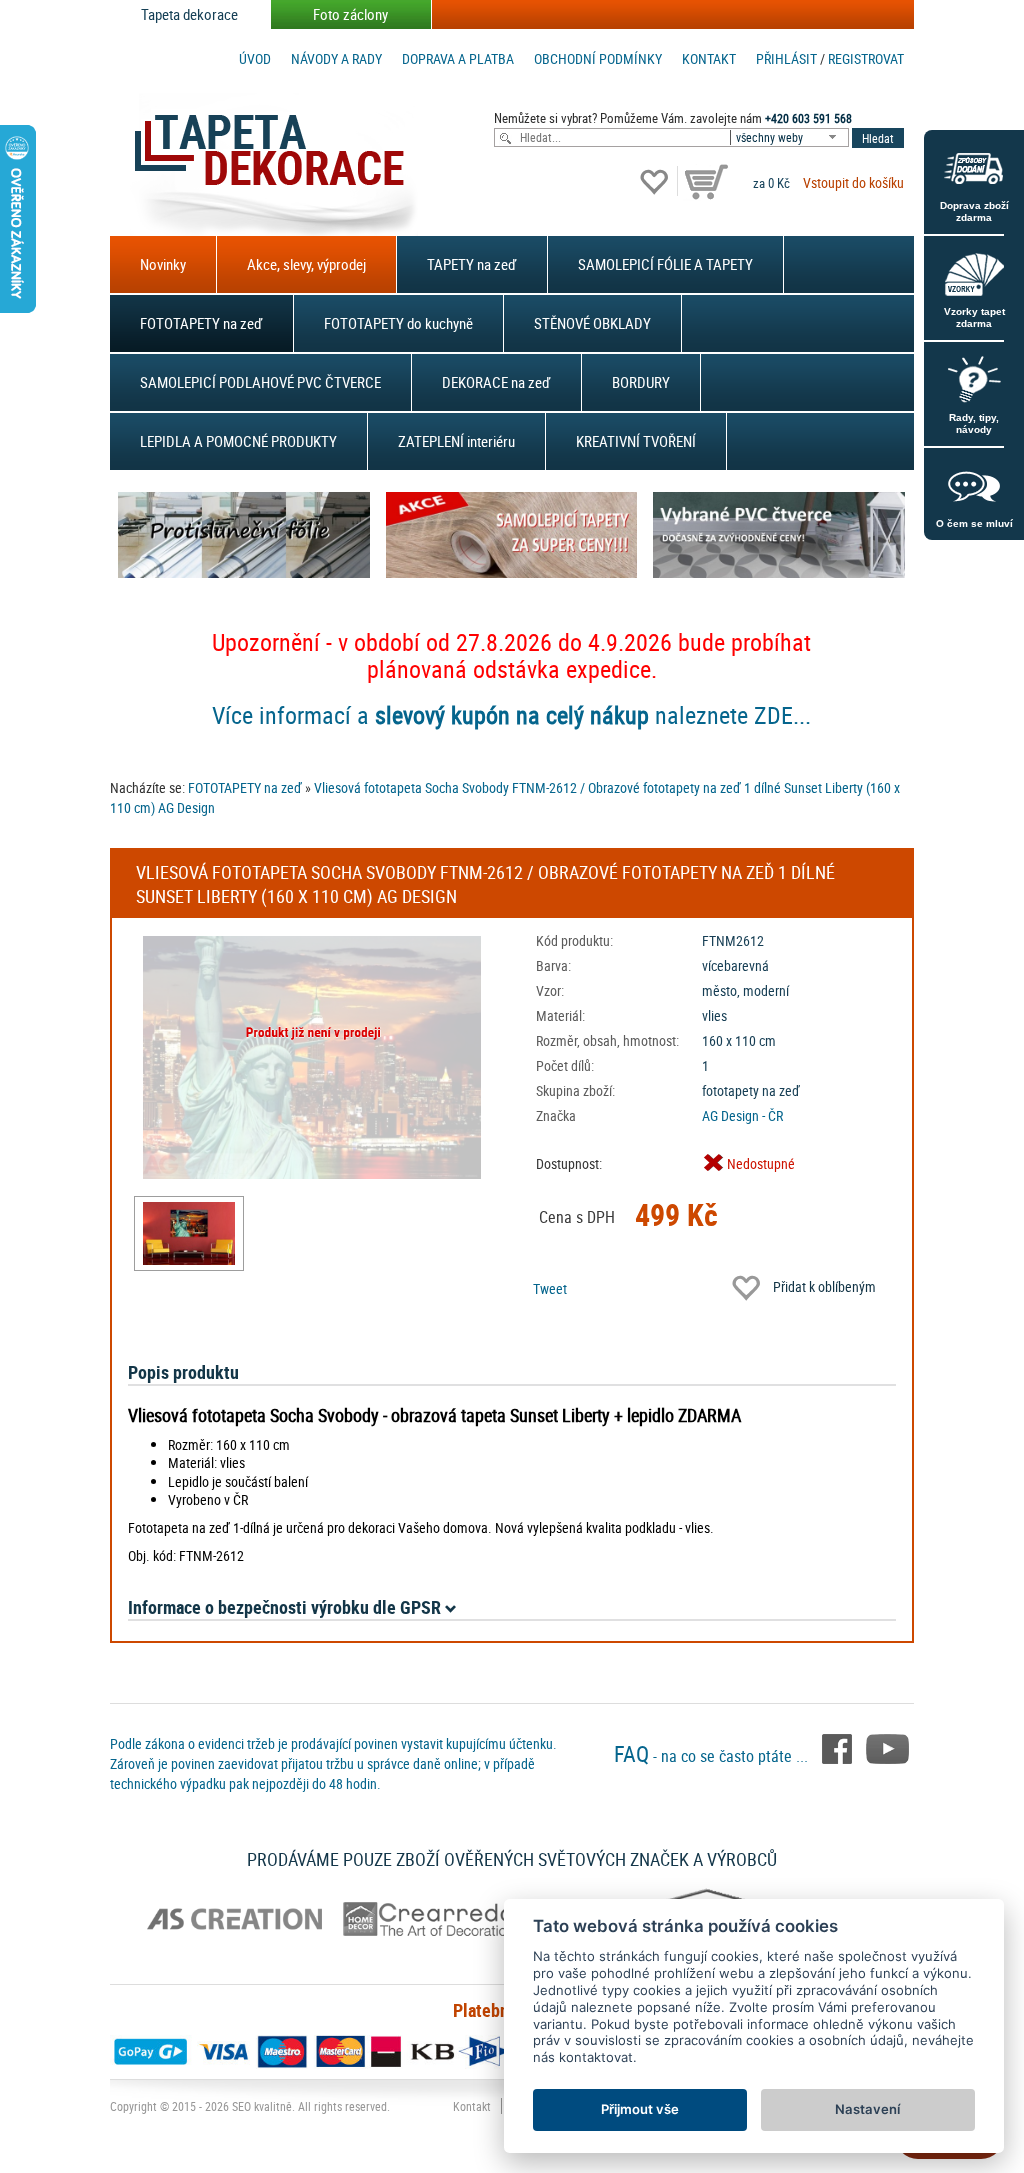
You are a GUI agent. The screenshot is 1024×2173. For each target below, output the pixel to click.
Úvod (255, 58)
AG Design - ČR (742, 1115)
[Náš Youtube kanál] (887, 1748)
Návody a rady (336, 58)
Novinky (163, 264)
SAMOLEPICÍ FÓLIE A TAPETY (665, 264)
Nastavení (867, 2109)
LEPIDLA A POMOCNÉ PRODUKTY (238, 441)
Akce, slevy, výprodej (306, 264)
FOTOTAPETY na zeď (201, 323)
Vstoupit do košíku (853, 182)
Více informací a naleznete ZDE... (511, 715)
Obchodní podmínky (598, 58)
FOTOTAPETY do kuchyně (398, 323)
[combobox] (791, 137)
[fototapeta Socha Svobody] (189, 1233)
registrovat (866, 58)
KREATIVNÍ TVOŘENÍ (636, 441)
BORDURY (641, 382)
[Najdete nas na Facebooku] (839, 1748)
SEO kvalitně (262, 2106)
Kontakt (709, 58)
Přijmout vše (640, 2109)
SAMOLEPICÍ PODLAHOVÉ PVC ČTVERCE (260, 382)
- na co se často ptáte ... (713, 1756)
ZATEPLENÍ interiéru (456, 441)
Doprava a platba (458, 58)
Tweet (550, 1288)
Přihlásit (786, 58)
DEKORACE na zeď (496, 382)
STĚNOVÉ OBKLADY (592, 323)
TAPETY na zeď (472, 264)
